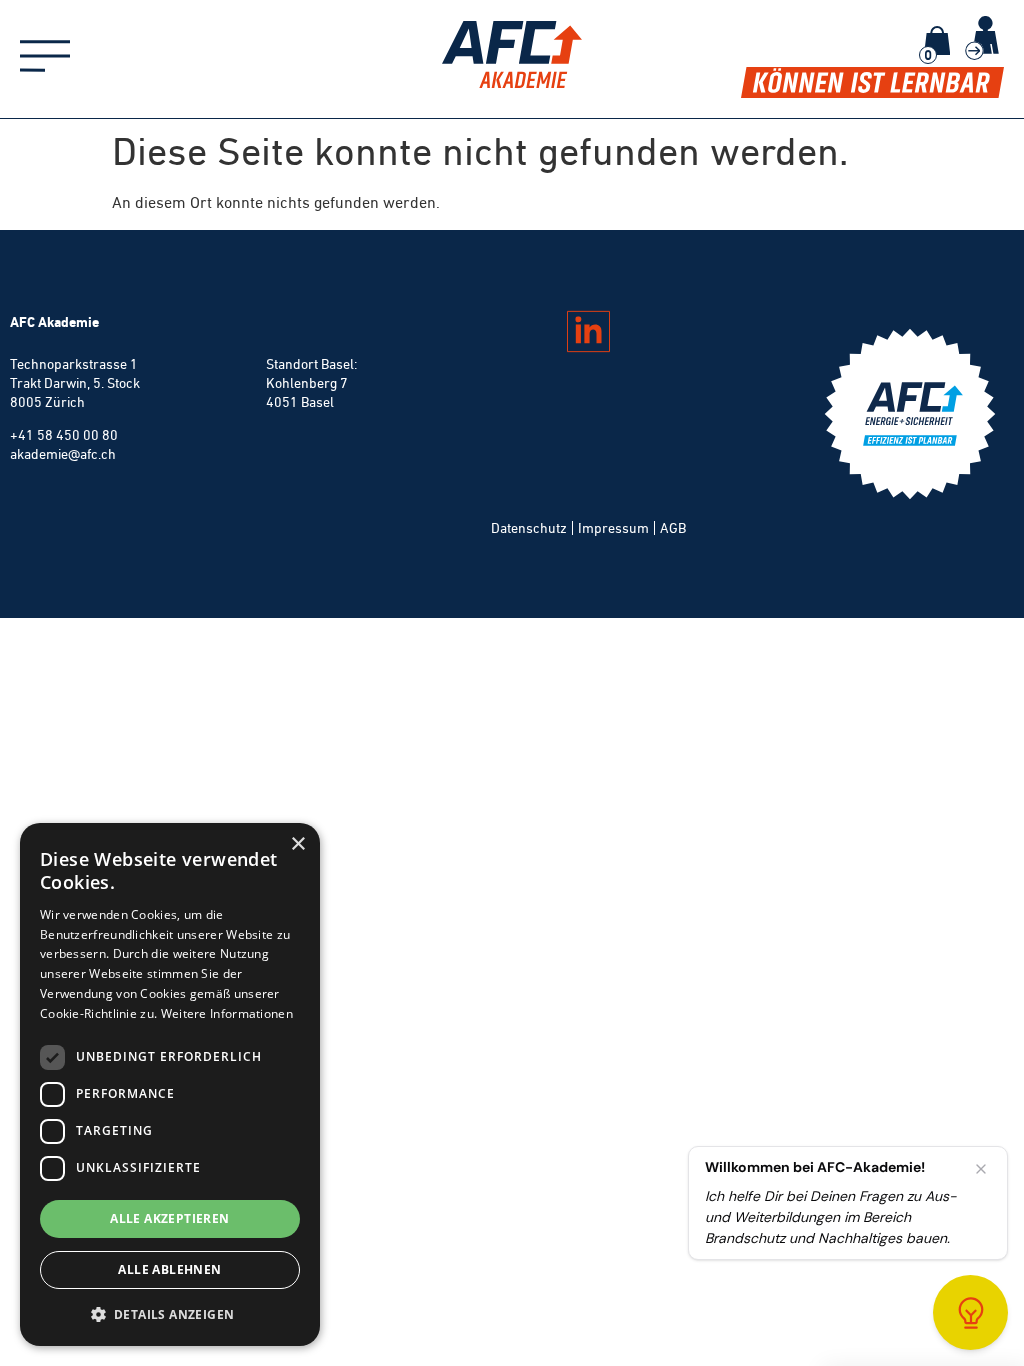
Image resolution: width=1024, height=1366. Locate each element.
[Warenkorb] (937, 40)
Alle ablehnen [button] (169, 1269)
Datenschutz (529, 528)
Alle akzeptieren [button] (169, 1218)
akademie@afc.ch (63, 454)
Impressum (613, 528)
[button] (170, 1314)
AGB (673, 528)
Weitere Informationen (227, 1013)
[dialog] (170, 1084)
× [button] (297, 844)
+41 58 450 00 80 (64, 435)
